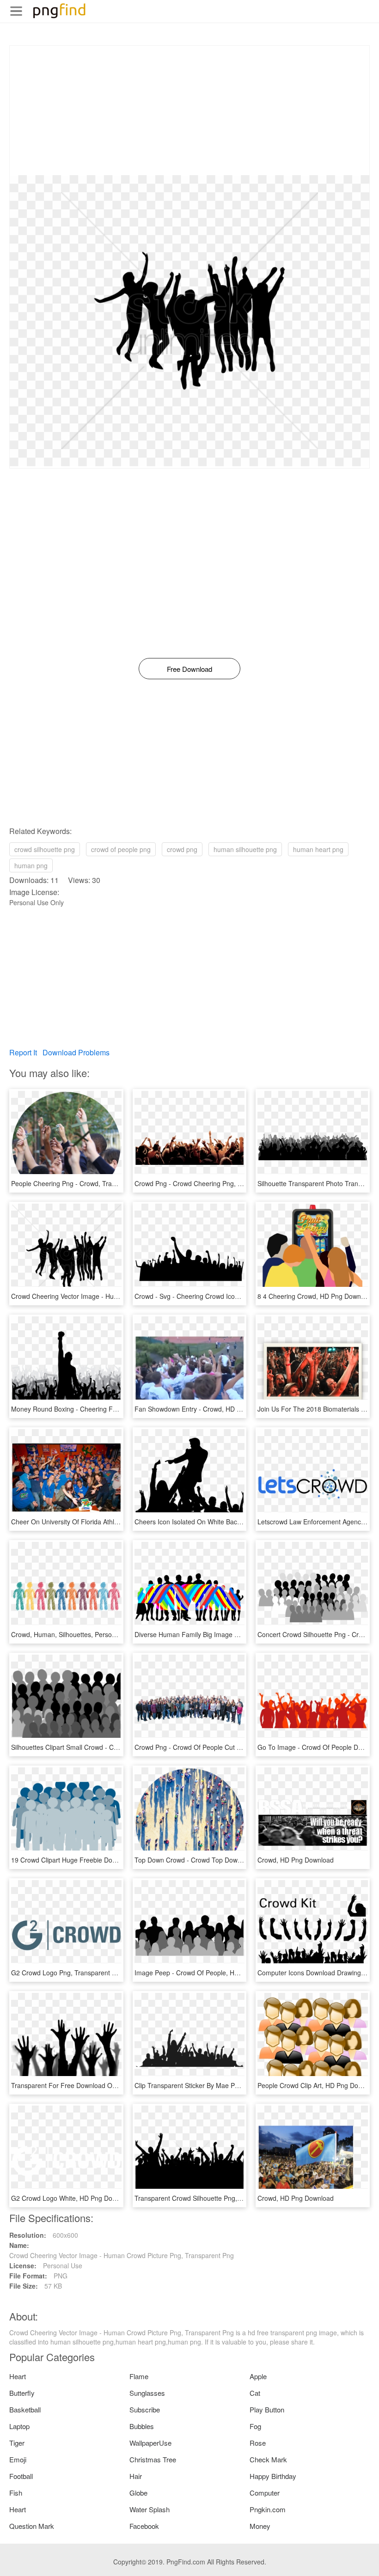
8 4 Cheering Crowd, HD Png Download (315, 1296)
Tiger (17, 2443)
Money (260, 2526)
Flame (139, 2376)
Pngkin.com (268, 2509)
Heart (18, 2376)
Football (21, 2476)
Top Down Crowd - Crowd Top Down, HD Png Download (217, 1860)
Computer (265, 2493)
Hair (136, 2476)
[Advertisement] (189, 110)
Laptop (19, 2426)
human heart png (318, 849)
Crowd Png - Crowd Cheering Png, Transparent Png (211, 1183)
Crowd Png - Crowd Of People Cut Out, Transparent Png (217, 1747)
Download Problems (76, 1052)
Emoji (18, 2459)
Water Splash (150, 2509)
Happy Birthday (273, 2476)
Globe (138, 2493)
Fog (255, 2426)
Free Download (189, 669)
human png (31, 865)
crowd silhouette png (45, 849)
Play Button (267, 2409)
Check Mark (268, 2459)
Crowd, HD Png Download (296, 1860)
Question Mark (32, 2526)
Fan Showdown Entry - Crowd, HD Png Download (207, 1409)
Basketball (25, 2409)
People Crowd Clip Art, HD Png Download (318, 2085)
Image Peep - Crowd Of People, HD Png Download (209, 1973)
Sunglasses (147, 2393)
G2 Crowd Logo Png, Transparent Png (67, 1973)
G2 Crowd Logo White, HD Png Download (72, 2198)
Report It (23, 1052)
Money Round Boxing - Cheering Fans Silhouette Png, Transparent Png (116, 1409)
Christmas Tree (153, 2459)
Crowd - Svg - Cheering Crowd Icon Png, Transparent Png (220, 1296)
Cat (255, 2393)
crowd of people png (121, 849)
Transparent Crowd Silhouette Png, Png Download (208, 2198)
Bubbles (142, 2426)
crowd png (182, 849)
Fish (16, 2493)
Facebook (144, 2526)
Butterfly (22, 2393)
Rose (258, 2443)
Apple (258, 2376)
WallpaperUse (150, 2443)
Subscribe (145, 2409)
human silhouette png (245, 849)
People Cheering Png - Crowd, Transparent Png (81, 1183)
